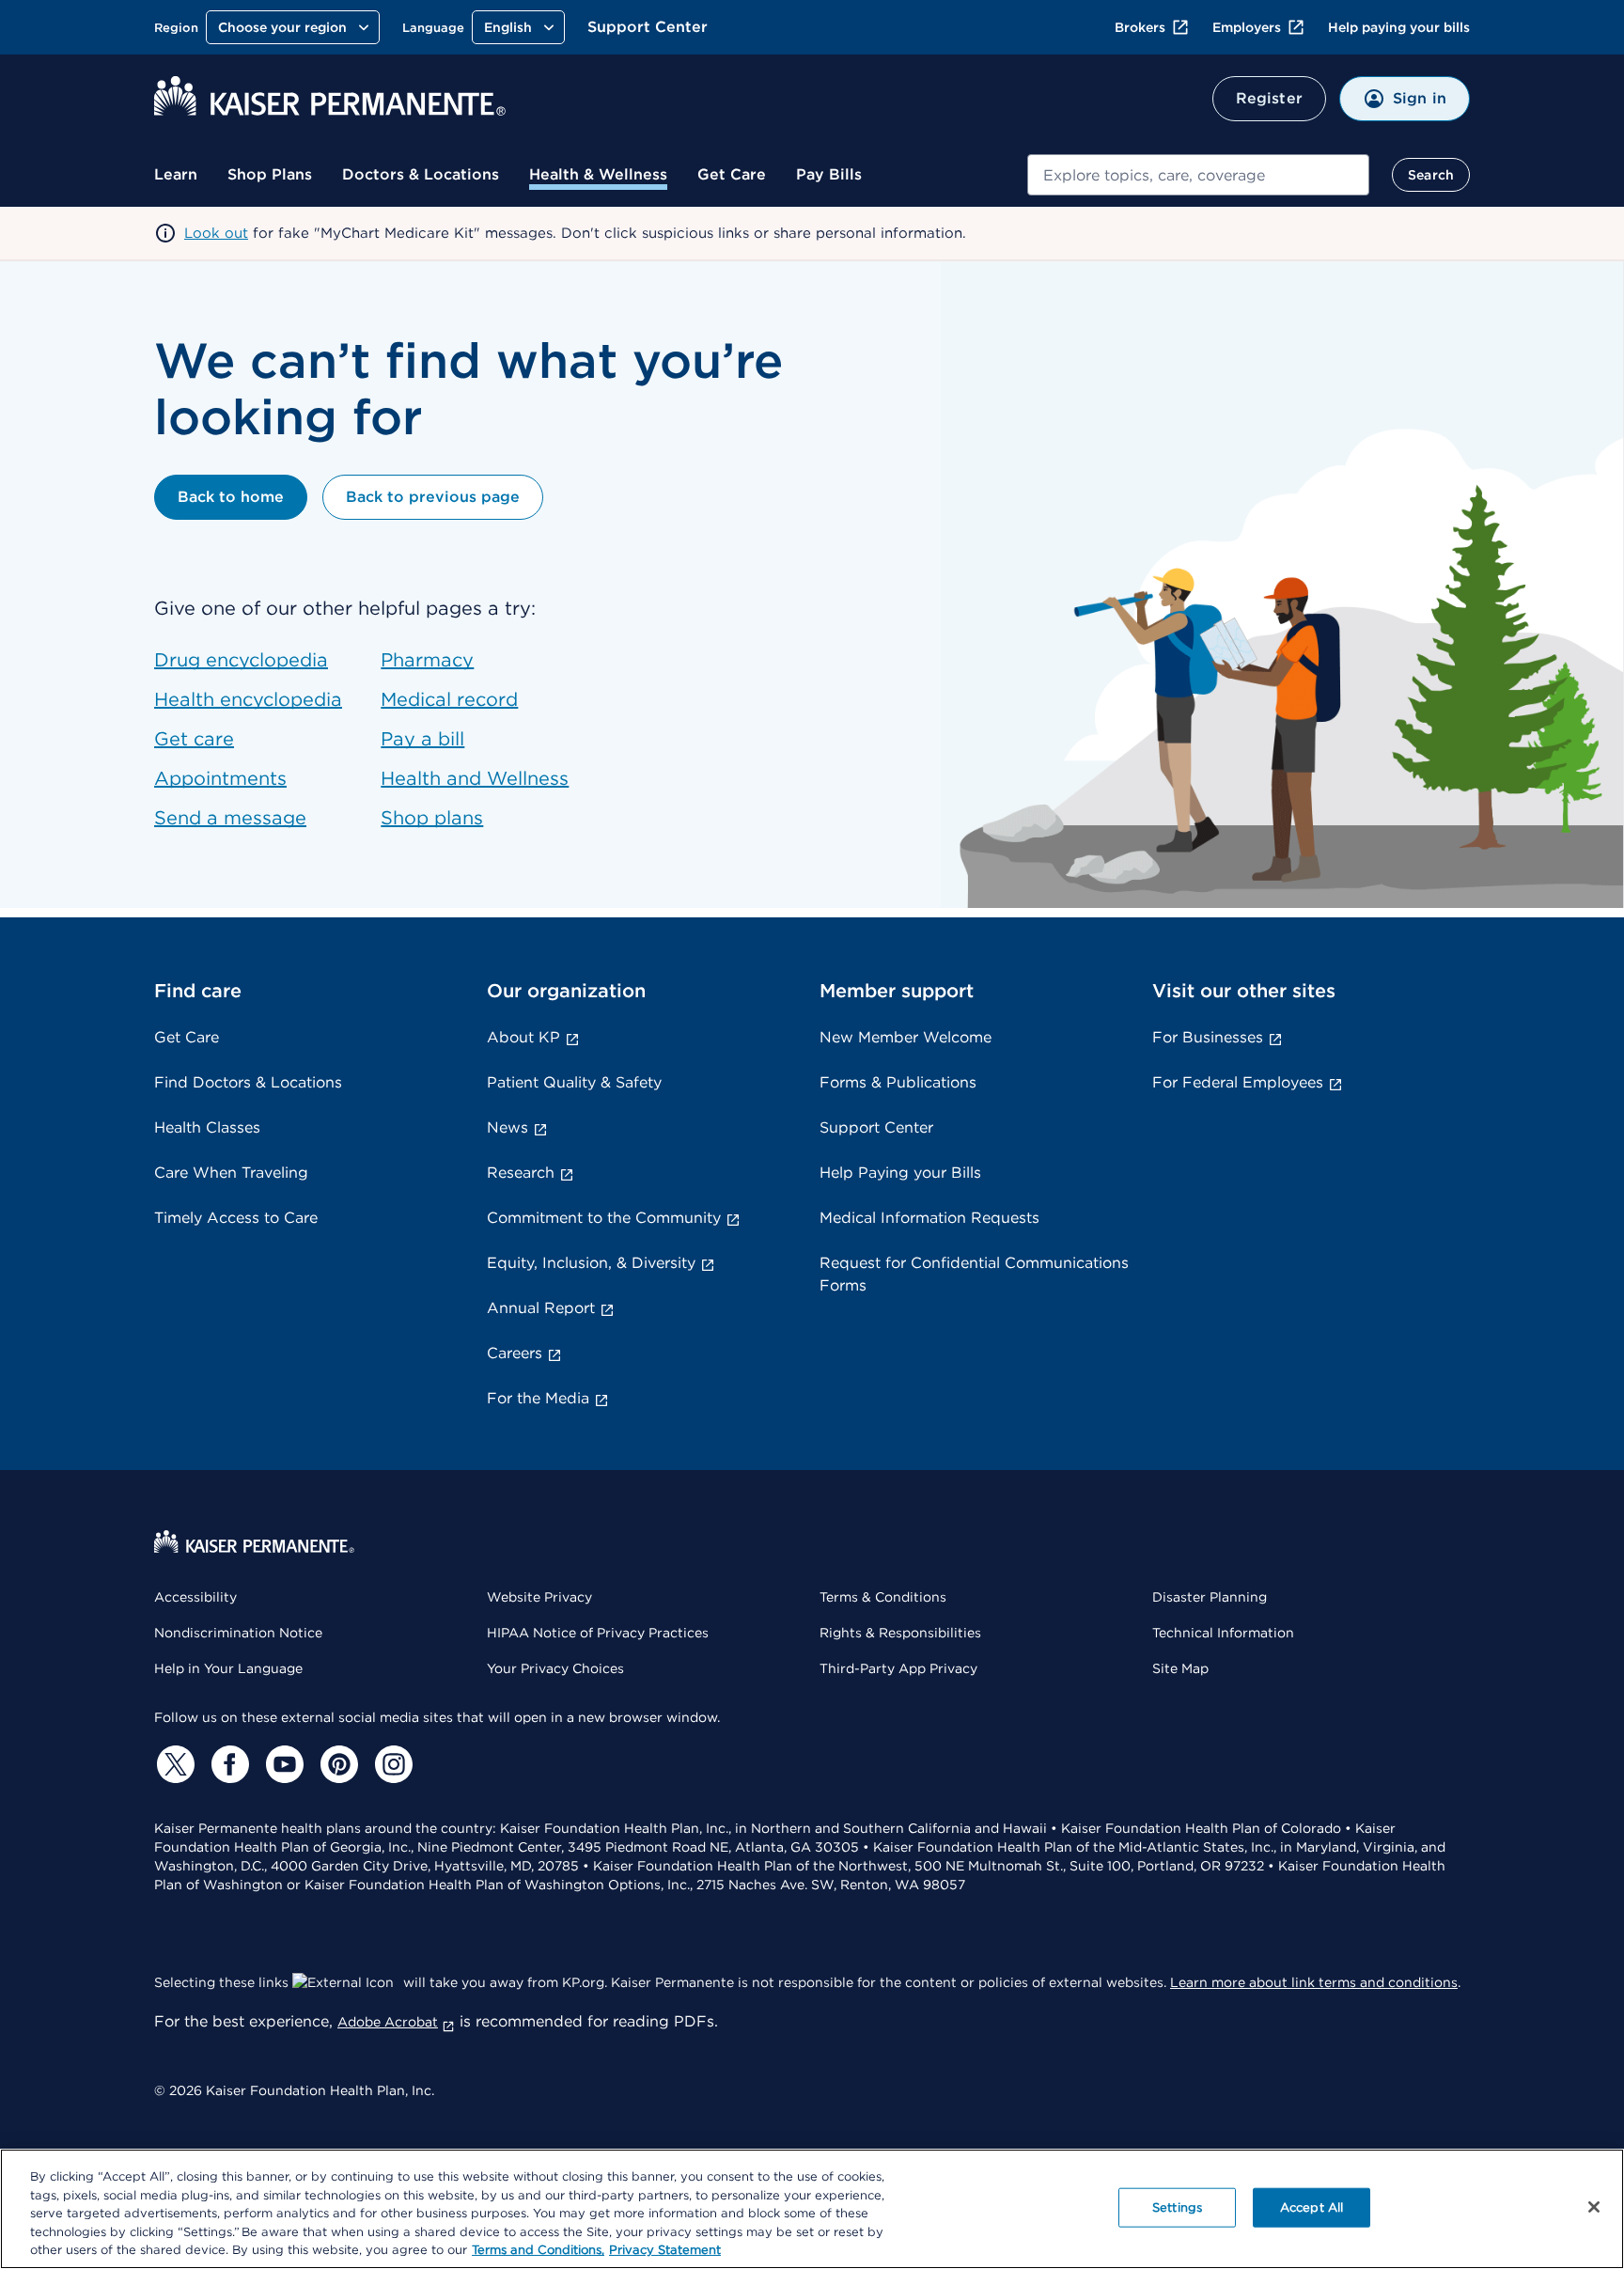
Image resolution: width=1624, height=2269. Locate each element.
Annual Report (541, 1308)
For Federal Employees (1238, 1082)
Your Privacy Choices (555, 1668)
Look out (216, 233)
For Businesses (1208, 1037)
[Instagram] (391, 1764)
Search (1431, 175)
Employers (1247, 27)
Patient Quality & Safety (574, 1082)
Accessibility (195, 1597)
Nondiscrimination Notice (238, 1633)
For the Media (538, 1398)
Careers (515, 1353)
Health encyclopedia (248, 699)
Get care (194, 739)
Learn (176, 174)
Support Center (648, 27)
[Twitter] (173, 1764)
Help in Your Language (228, 1668)
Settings (1177, 2207)
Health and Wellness (475, 778)
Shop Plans (270, 174)
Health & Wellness (598, 174)
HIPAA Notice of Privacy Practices (598, 1633)
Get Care (732, 174)
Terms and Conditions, (538, 2250)
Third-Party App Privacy (898, 1668)
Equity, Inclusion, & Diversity (591, 1263)
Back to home (231, 497)
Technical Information (1223, 1633)
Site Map (1180, 1668)
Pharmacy (427, 660)
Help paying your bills (1399, 27)
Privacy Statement (665, 2250)
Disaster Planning (1210, 1597)
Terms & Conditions (883, 1597)
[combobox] (1198, 175)
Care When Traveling (231, 1173)
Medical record (449, 699)
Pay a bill (422, 739)
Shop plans (432, 818)
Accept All (1312, 2207)
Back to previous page (433, 497)
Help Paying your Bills (900, 1173)
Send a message (230, 818)
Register (1269, 98)
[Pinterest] (336, 1764)
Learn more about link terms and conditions (1314, 1982)
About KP (523, 1037)
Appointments (220, 778)
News (507, 1127)
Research (521, 1173)
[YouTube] (282, 1764)
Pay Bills (829, 174)
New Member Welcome (906, 1037)
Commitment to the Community (604, 1218)
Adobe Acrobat (388, 2022)
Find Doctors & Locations (248, 1082)
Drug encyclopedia (241, 660)
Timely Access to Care (236, 1218)
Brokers (1140, 27)
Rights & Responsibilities (900, 1633)
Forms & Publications (898, 1082)
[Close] (1594, 2207)
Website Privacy (539, 1597)
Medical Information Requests (929, 1218)
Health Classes (207, 1127)
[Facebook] (227, 1764)
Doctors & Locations (421, 174)
